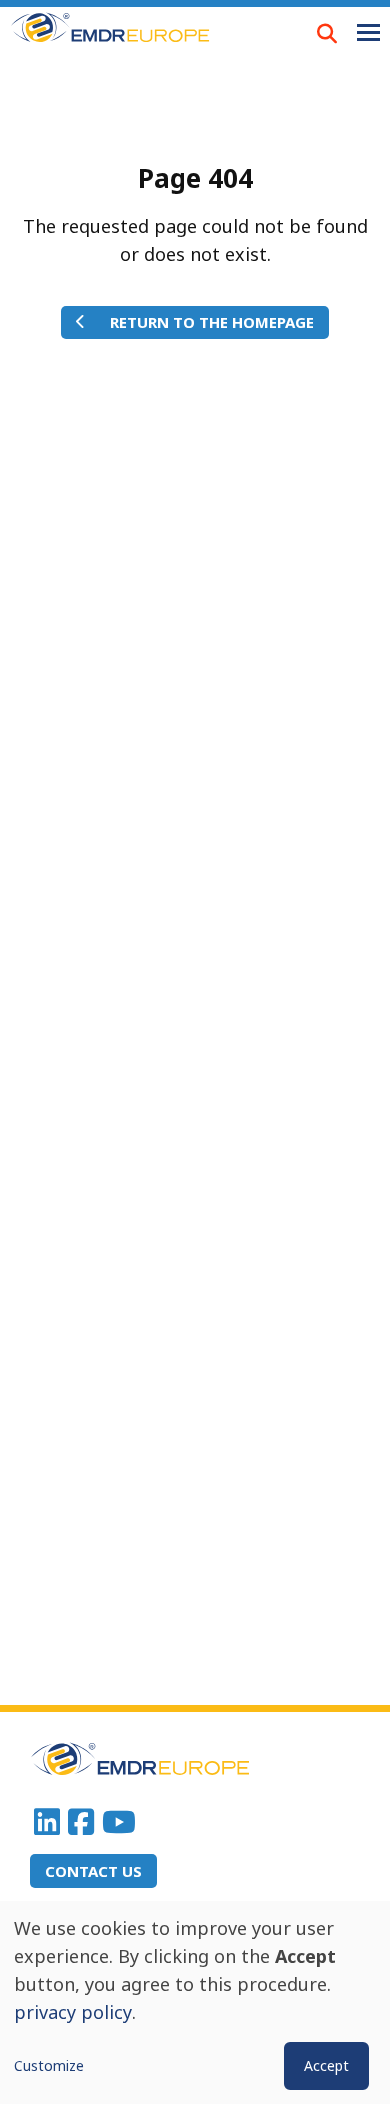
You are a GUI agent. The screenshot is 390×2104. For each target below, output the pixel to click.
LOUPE (327, 33)
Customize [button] (49, 2065)
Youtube (119, 1822)
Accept (326, 2065)
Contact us (93, 1871)
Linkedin (47, 1822)
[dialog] (195, 2002)
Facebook (81, 1822)
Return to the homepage (212, 322)
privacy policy (73, 2012)
